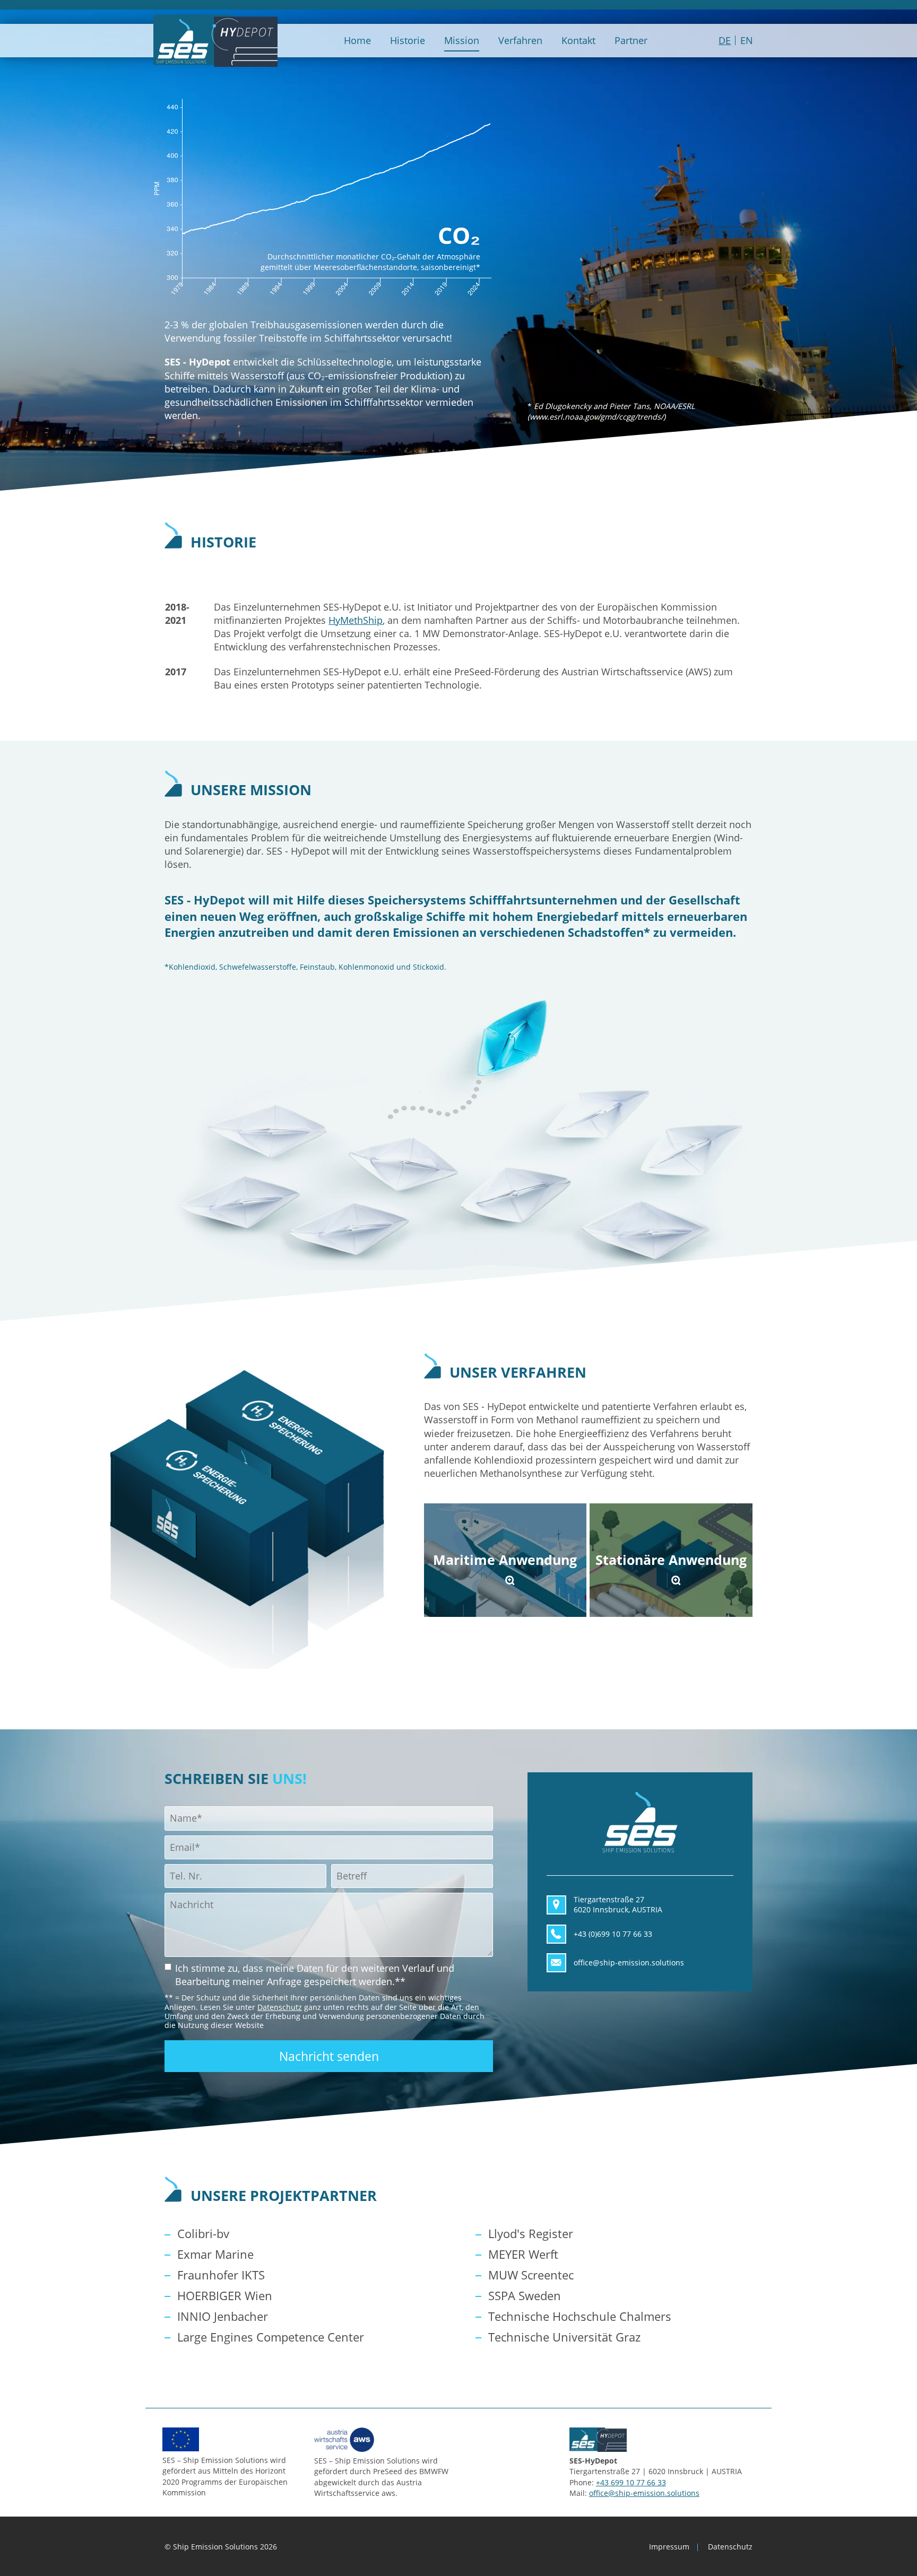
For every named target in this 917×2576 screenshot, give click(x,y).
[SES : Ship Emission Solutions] (215, 41)
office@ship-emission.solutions (644, 2492)
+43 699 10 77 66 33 (631, 2482)
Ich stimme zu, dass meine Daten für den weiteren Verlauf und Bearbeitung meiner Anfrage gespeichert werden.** (315, 1974)
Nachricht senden (329, 2056)
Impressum (669, 2547)
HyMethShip (356, 620)
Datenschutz (280, 2007)
